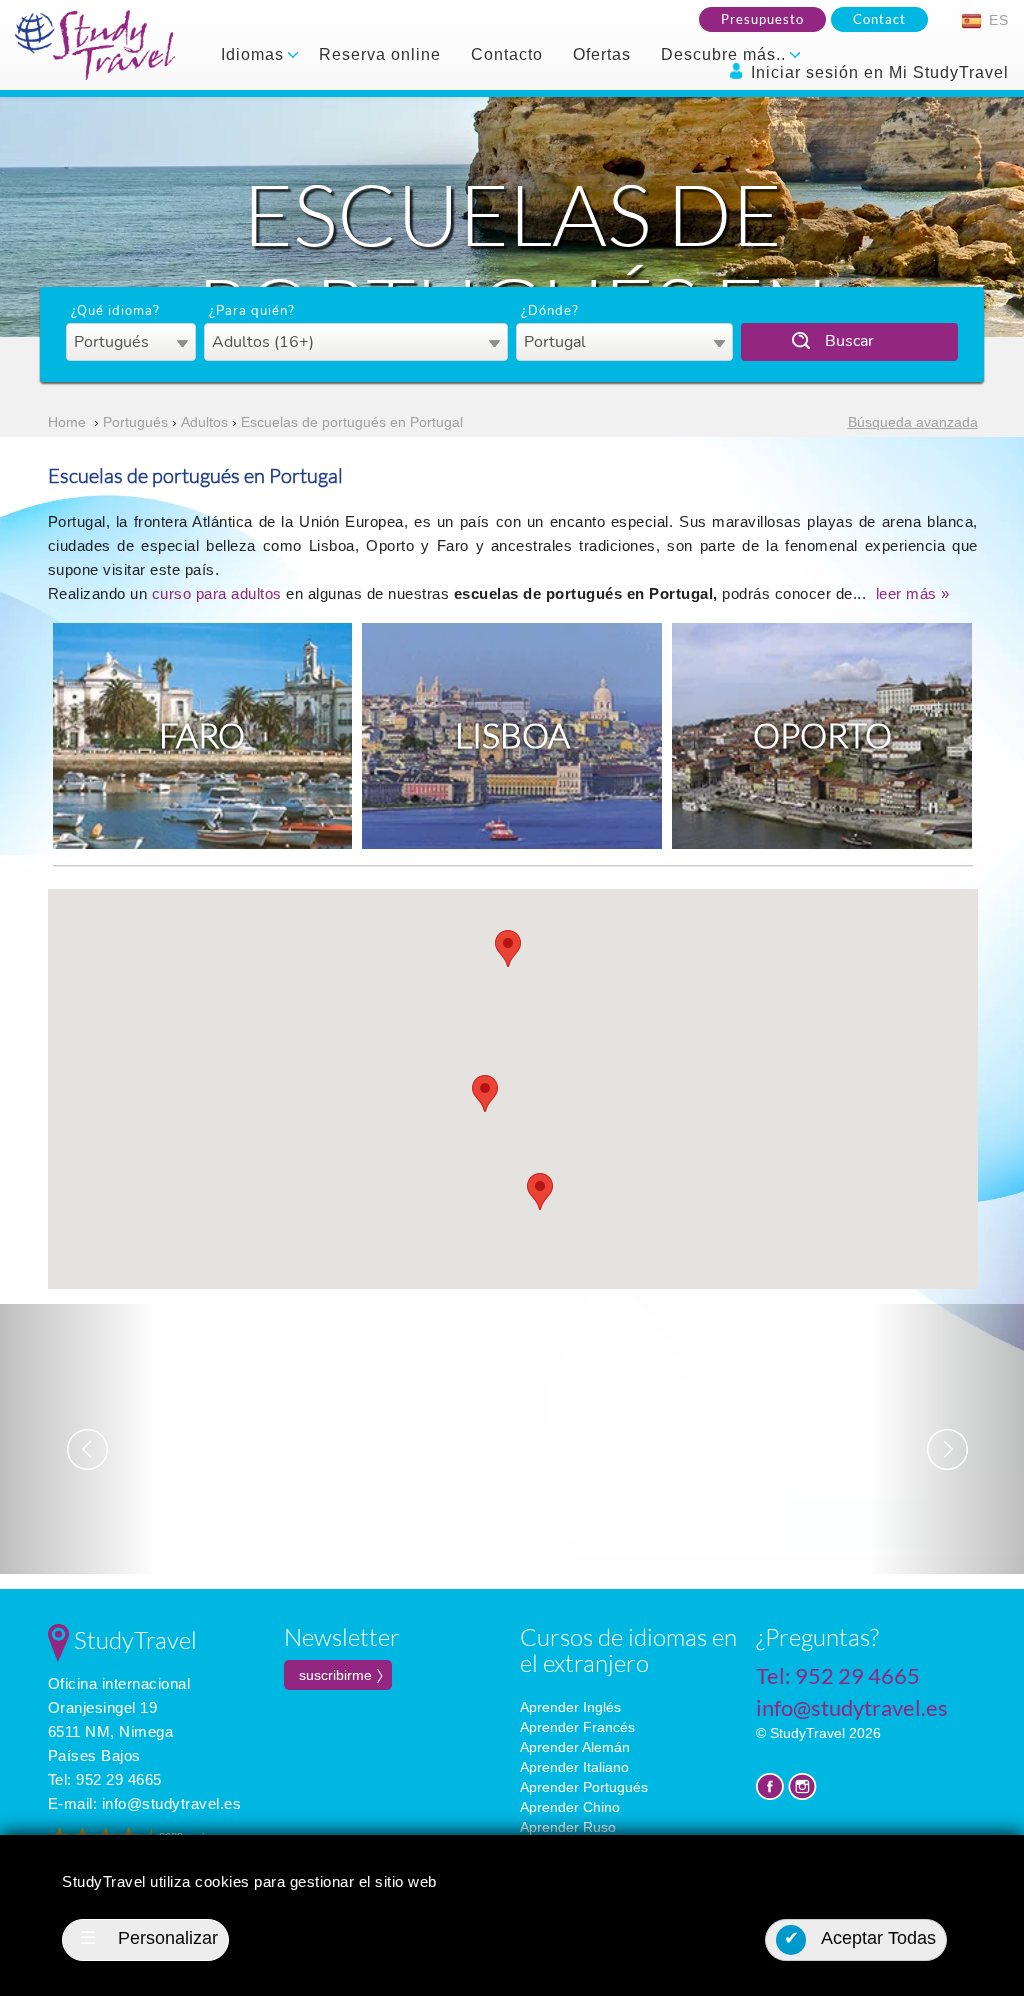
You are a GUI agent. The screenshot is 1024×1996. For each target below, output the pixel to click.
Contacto (507, 54)
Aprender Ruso (568, 1827)
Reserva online (380, 54)
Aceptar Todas (860, 1938)
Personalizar (149, 1938)
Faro (202, 735)
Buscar (849, 341)
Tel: (105, 1779)
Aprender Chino (570, 1807)
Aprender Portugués (584, 1787)
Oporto (822, 735)
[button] (540, 1191)
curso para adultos (219, 593)
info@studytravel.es (172, 1803)
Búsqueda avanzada (913, 422)
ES (996, 20)
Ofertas (602, 54)
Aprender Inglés (570, 1707)
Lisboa (512, 735)
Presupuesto (762, 19)
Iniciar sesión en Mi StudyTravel (877, 72)
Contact (879, 19)
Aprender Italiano (574, 1767)
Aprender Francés (577, 1727)
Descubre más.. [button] (726, 54)
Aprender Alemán (575, 1747)
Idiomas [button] (255, 54)
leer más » (913, 593)
